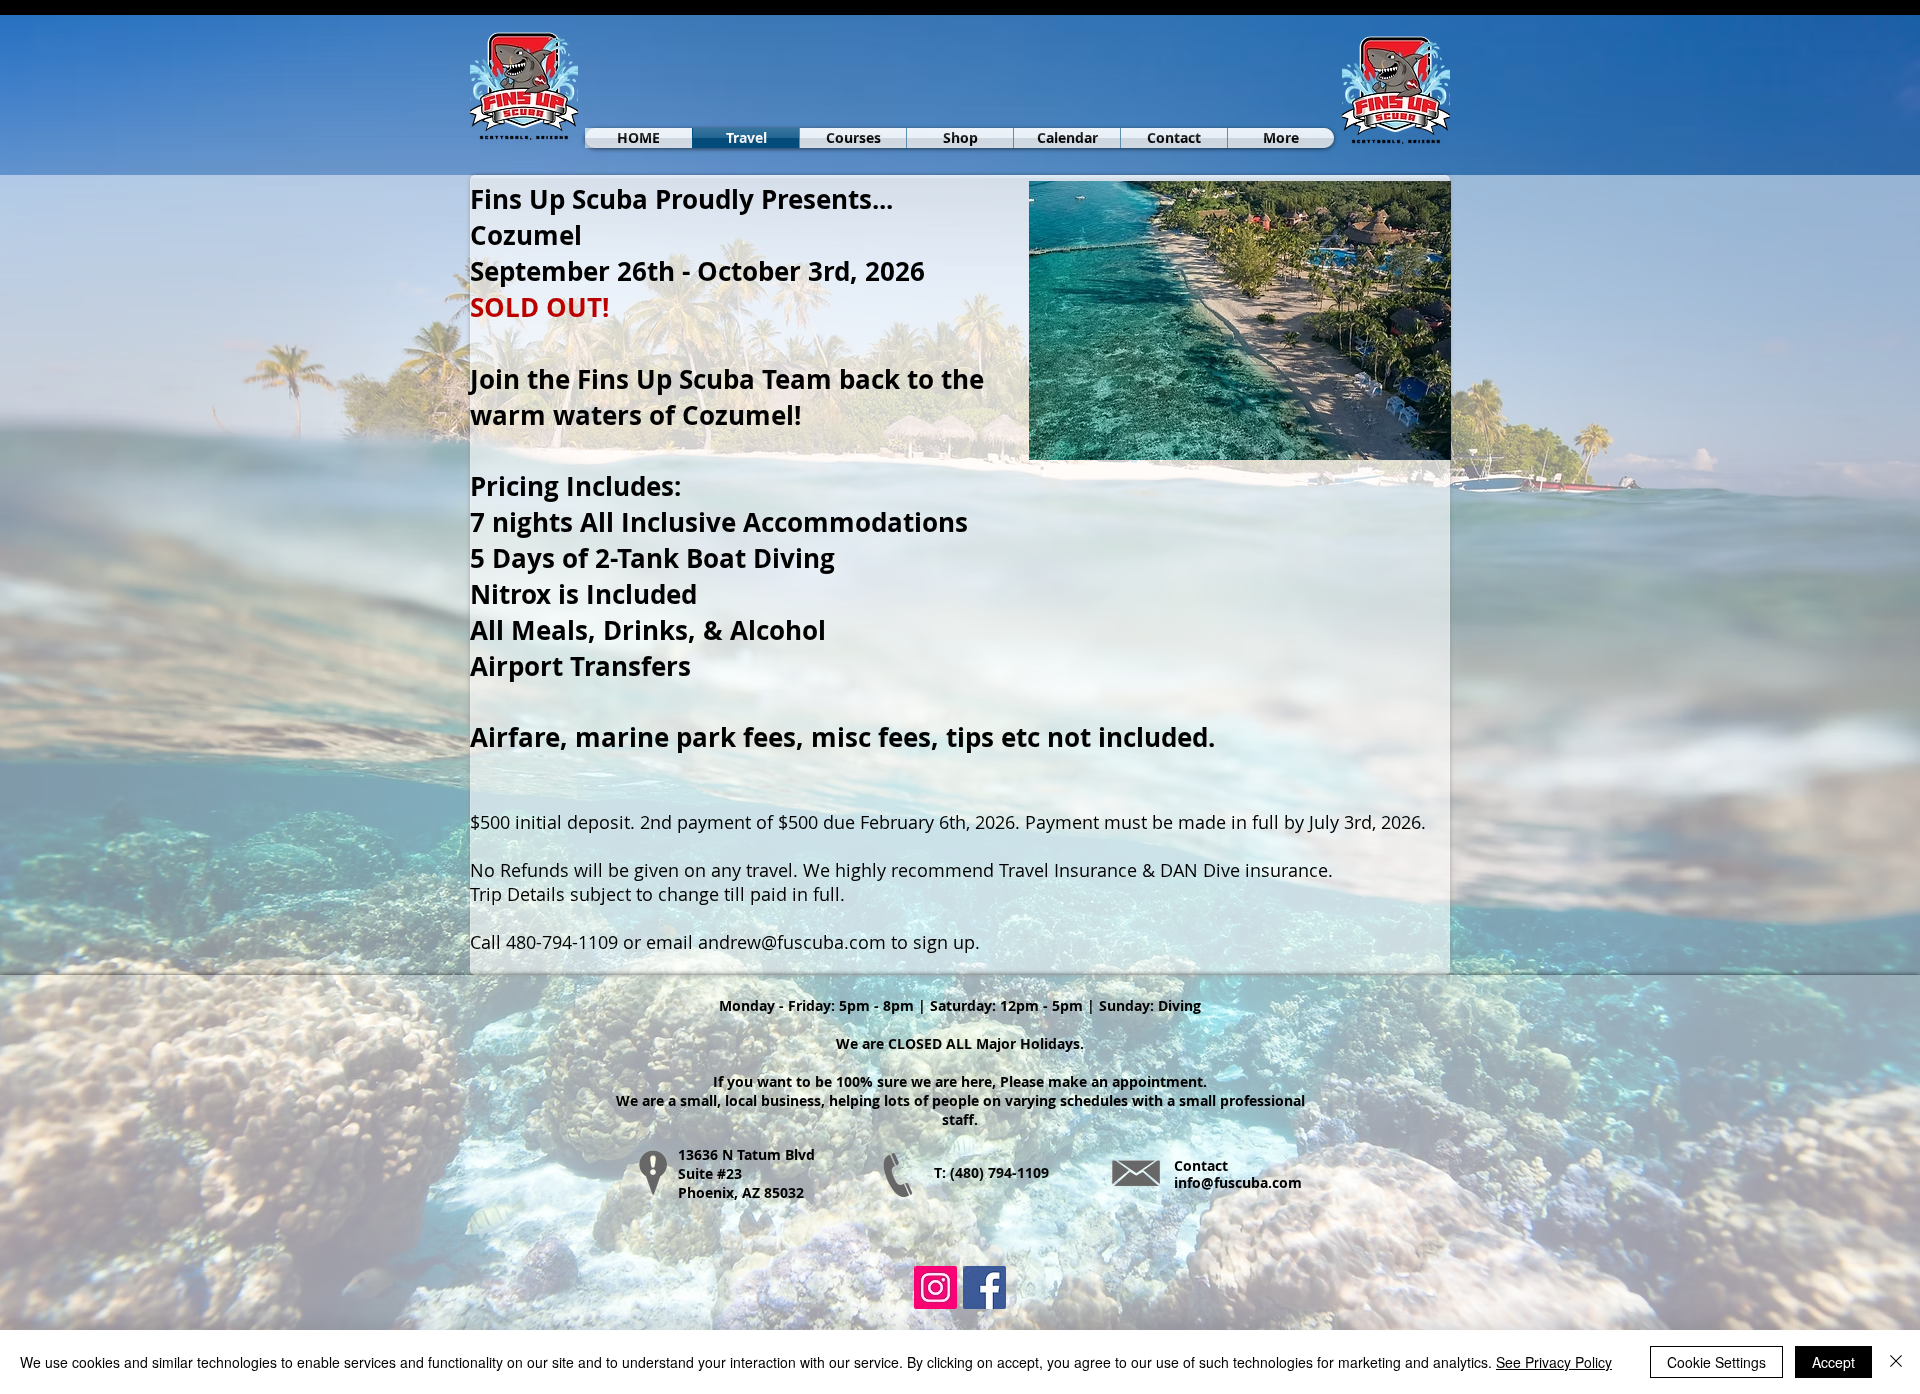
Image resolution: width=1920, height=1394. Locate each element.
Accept (1833, 1362)
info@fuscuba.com (1238, 1182)
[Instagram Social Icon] (935, 1287)
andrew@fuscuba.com (792, 942)
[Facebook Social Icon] (984, 1287)
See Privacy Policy (1554, 1362)
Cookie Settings (1716, 1362)
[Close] (1896, 1362)
